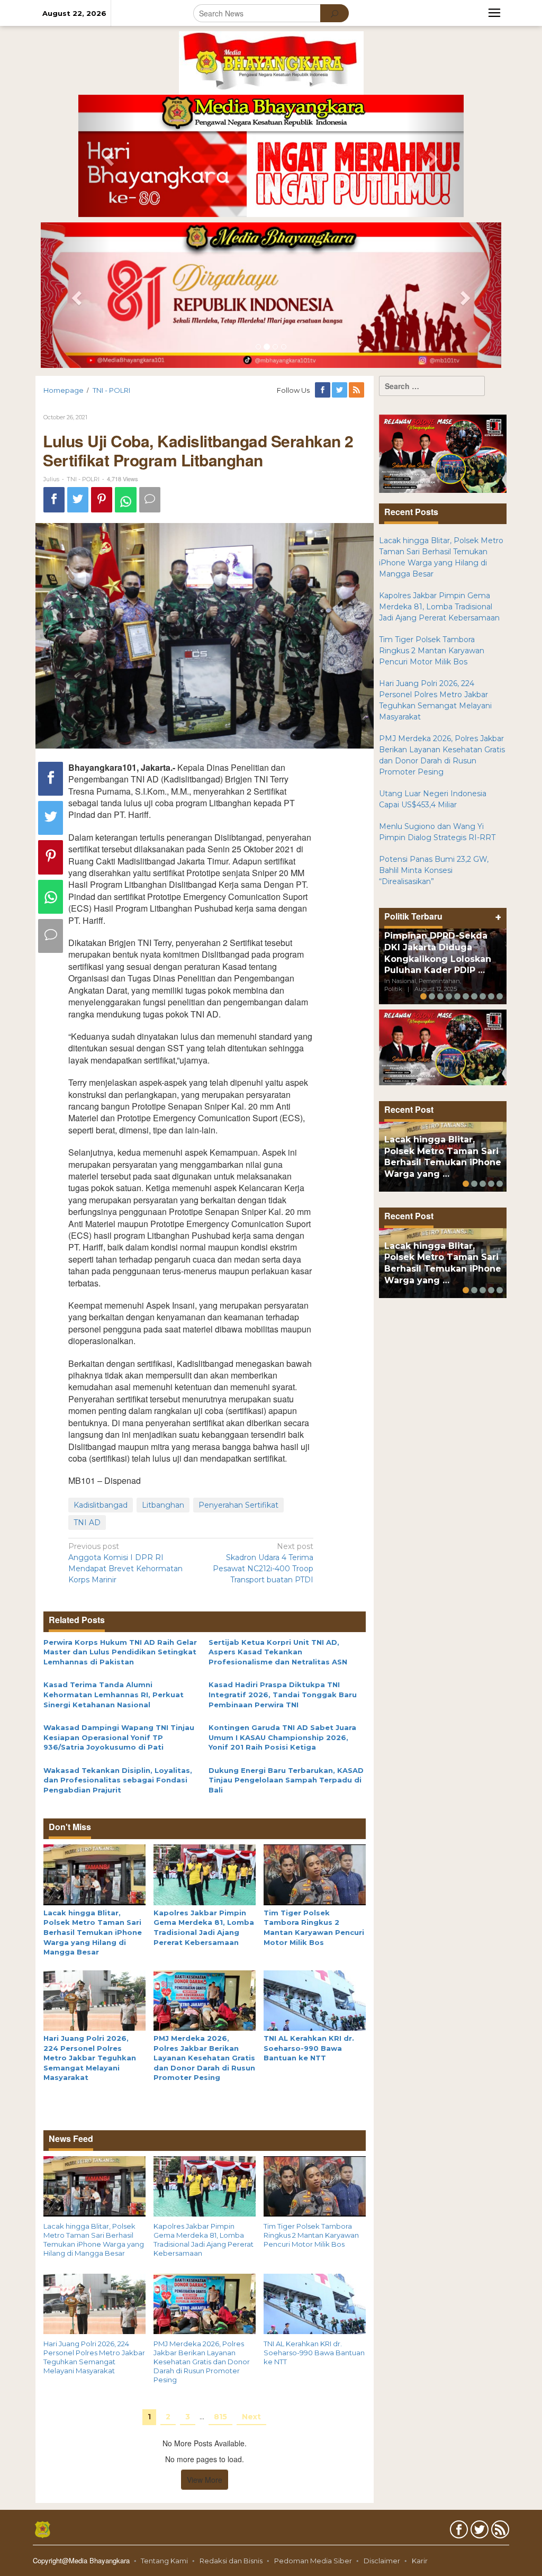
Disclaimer (382, 2561)
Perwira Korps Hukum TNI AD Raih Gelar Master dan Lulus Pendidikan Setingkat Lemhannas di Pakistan (120, 1652)
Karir (420, 2561)
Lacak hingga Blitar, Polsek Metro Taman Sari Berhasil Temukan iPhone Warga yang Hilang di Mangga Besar (93, 1932)
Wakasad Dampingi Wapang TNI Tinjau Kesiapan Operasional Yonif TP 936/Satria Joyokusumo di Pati (119, 1737)
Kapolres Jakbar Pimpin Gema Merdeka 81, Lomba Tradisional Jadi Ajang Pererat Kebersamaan (204, 2240)
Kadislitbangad (101, 1505)
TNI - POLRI (83, 479)
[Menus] (494, 13)
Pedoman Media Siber (313, 2561)
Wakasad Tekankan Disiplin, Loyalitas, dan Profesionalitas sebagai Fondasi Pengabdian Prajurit (118, 1780)
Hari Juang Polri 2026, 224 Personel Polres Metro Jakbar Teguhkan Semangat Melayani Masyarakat (90, 2058)
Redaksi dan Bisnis (231, 2561)
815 (220, 2417)
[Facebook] (323, 390)
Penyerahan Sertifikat (238, 1505)
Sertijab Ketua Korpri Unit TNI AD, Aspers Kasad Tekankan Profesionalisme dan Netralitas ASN (278, 1652)
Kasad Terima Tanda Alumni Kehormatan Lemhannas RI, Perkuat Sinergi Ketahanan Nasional (114, 1694)
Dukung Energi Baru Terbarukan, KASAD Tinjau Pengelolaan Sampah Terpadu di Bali (286, 1780)
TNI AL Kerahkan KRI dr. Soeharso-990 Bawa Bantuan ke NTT (309, 2048)
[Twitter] (340, 390)
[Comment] (150, 500)
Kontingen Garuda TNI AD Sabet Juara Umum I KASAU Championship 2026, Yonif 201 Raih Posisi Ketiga (282, 1737)
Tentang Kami (164, 2561)
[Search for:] (432, 386)
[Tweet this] (78, 500)
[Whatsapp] (126, 500)
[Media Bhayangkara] (271, 62)
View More (205, 2480)
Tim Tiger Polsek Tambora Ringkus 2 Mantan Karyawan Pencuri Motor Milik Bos (311, 2235)
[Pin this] (102, 500)
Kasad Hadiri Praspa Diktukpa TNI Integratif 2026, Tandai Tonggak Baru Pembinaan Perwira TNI (283, 1694)
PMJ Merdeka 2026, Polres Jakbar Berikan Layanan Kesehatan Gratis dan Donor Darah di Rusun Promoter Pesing (204, 2058)
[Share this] (54, 500)
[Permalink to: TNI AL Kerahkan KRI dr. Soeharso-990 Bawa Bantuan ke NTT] (315, 1999)
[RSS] (357, 390)
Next (251, 2417)
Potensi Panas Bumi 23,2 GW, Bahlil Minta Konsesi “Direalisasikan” (434, 870)
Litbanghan (163, 1505)
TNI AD (87, 1523)
